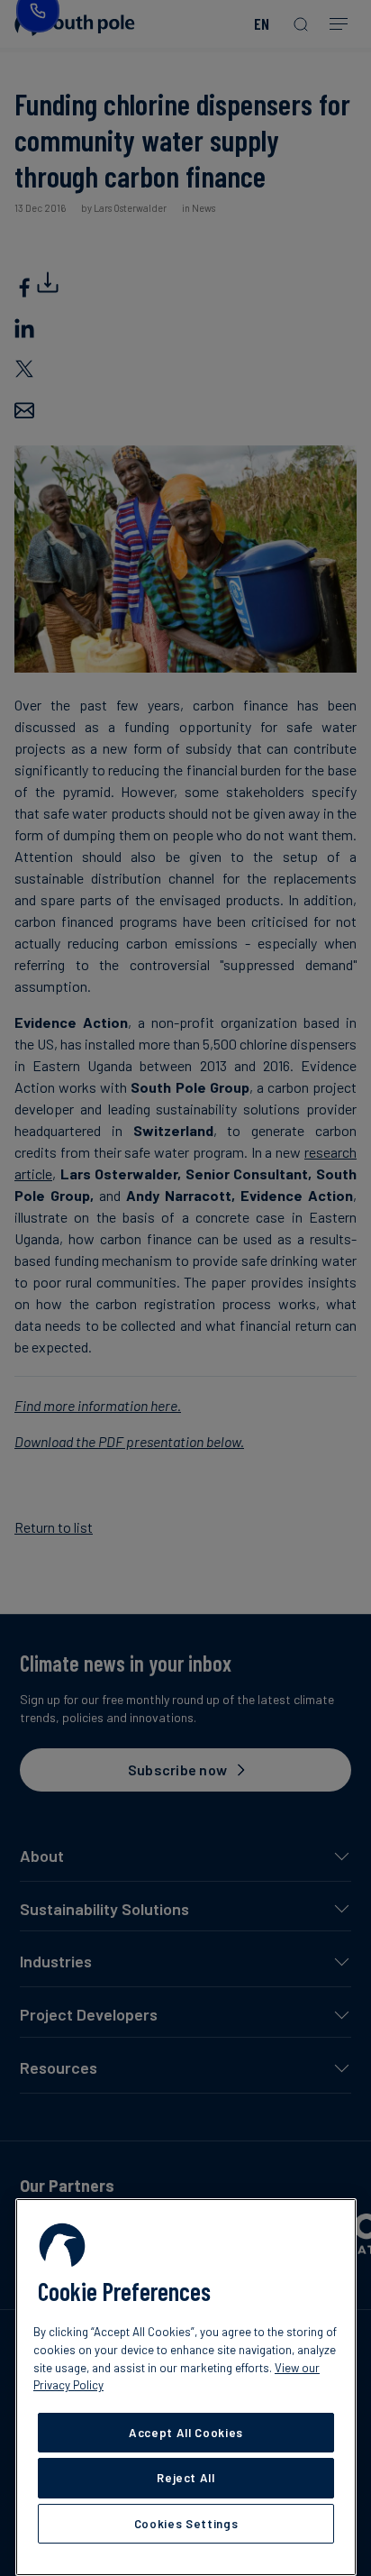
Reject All (186, 2478)
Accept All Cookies (186, 2433)
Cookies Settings (186, 2524)
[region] (186, 2387)
